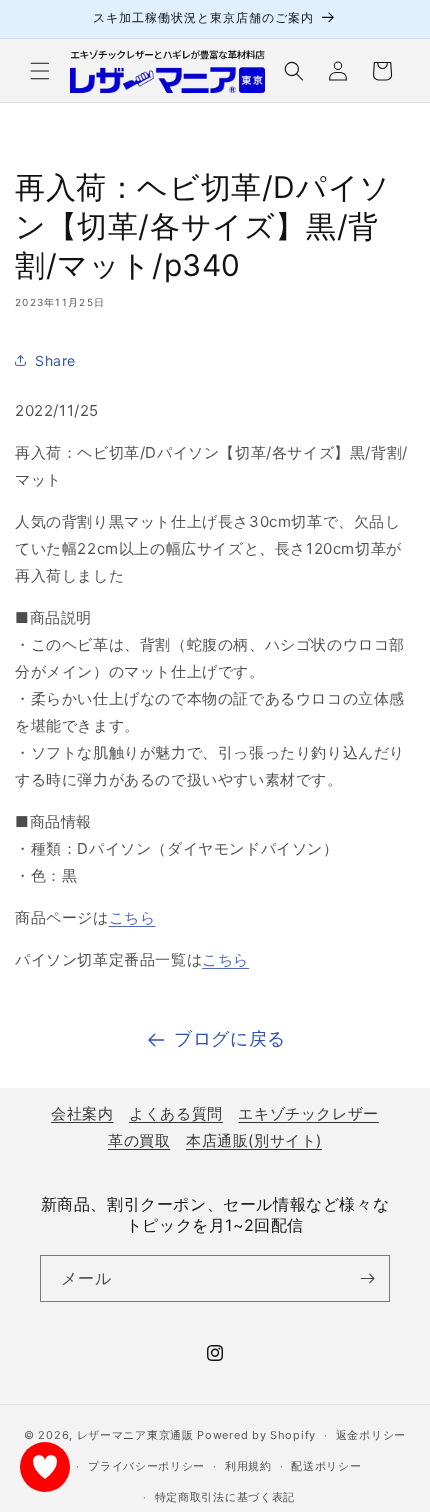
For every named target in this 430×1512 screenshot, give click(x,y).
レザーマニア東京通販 (135, 1435)
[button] (40, 71)
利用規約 (248, 1466)
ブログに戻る (230, 1038)
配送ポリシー (326, 1466)
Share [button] (55, 360)
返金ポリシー (371, 1435)
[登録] (367, 1278)
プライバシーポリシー (146, 1466)
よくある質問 (176, 1113)
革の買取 (139, 1140)
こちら (132, 917)
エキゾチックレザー (308, 1113)
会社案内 (82, 1113)
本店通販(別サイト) (254, 1140)
